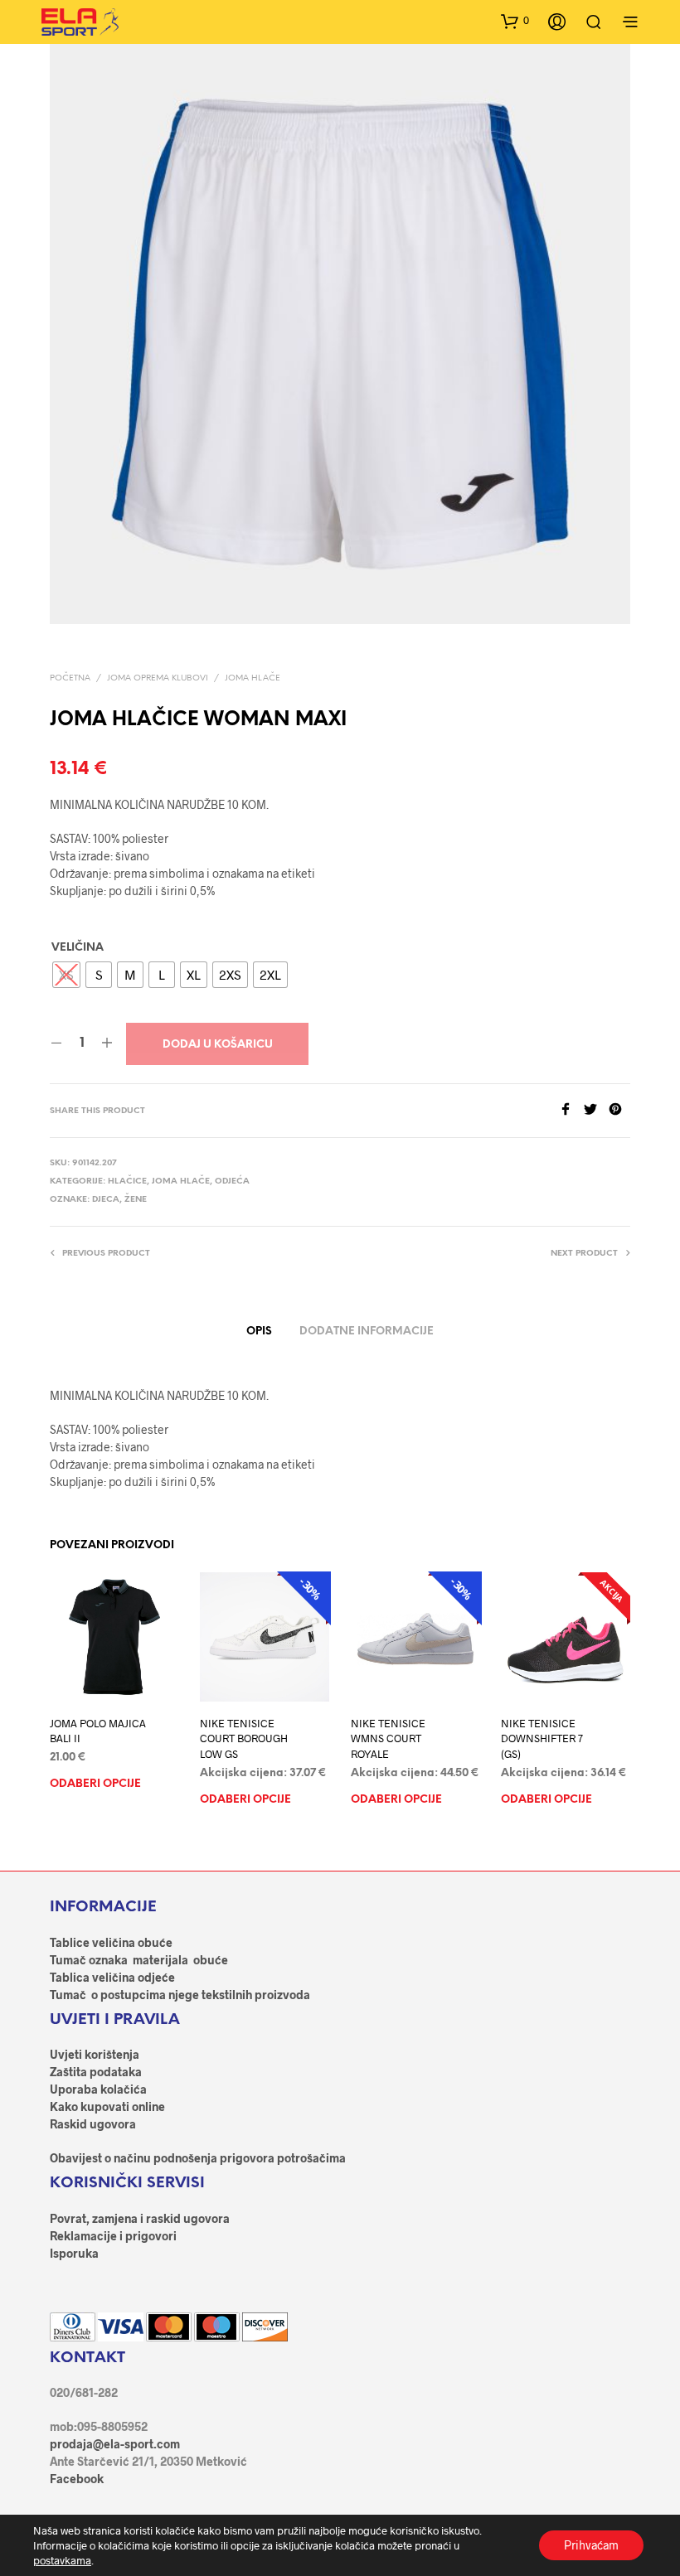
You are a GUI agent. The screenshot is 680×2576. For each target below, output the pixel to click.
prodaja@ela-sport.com (115, 2444)
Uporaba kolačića (98, 2089)
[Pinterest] (619, 1110)
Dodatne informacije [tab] (367, 1332)
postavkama (62, 2560)
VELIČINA (78, 948)
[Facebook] (571, 1110)
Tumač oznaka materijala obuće (139, 1960)
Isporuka (74, 2253)
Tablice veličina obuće (111, 1942)
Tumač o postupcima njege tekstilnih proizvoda (180, 1995)
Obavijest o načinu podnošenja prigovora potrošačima (198, 2158)
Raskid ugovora (93, 2124)
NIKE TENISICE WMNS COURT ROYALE (388, 1739)
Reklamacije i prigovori (113, 2236)
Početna (70, 678)
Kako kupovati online (107, 2106)
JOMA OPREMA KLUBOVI (158, 678)
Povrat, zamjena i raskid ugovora (140, 2218)
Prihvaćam (591, 2545)
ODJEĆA (232, 1181)
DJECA (106, 1200)
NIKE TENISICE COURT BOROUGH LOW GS (244, 1739)
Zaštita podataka (96, 2072)
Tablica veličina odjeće (112, 1977)
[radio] (66, 975)
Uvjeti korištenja (95, 2054)
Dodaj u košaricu (218, 1045)
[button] (515, 21)
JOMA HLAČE (253, 678)
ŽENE (136, 1200)
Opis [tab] (259, 1332)
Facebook (77, 2479)
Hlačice (127, 1181)
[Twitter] (596, 1110)
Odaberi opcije (95, 1785)
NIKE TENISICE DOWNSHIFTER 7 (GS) (542, 1739)
